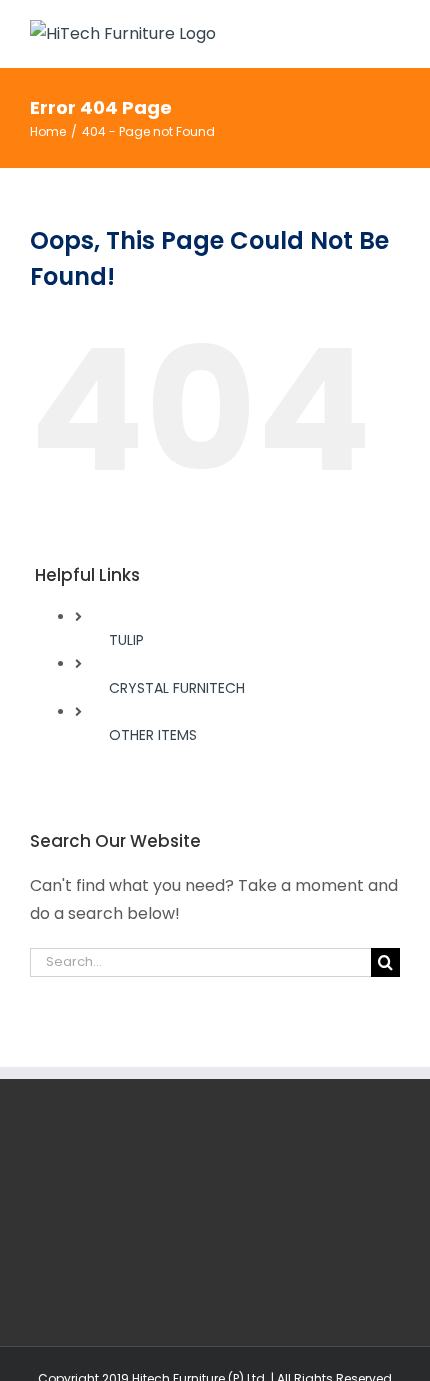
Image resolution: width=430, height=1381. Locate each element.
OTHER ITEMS (153, 735)
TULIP (126, 640)
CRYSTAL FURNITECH (177, 688)
